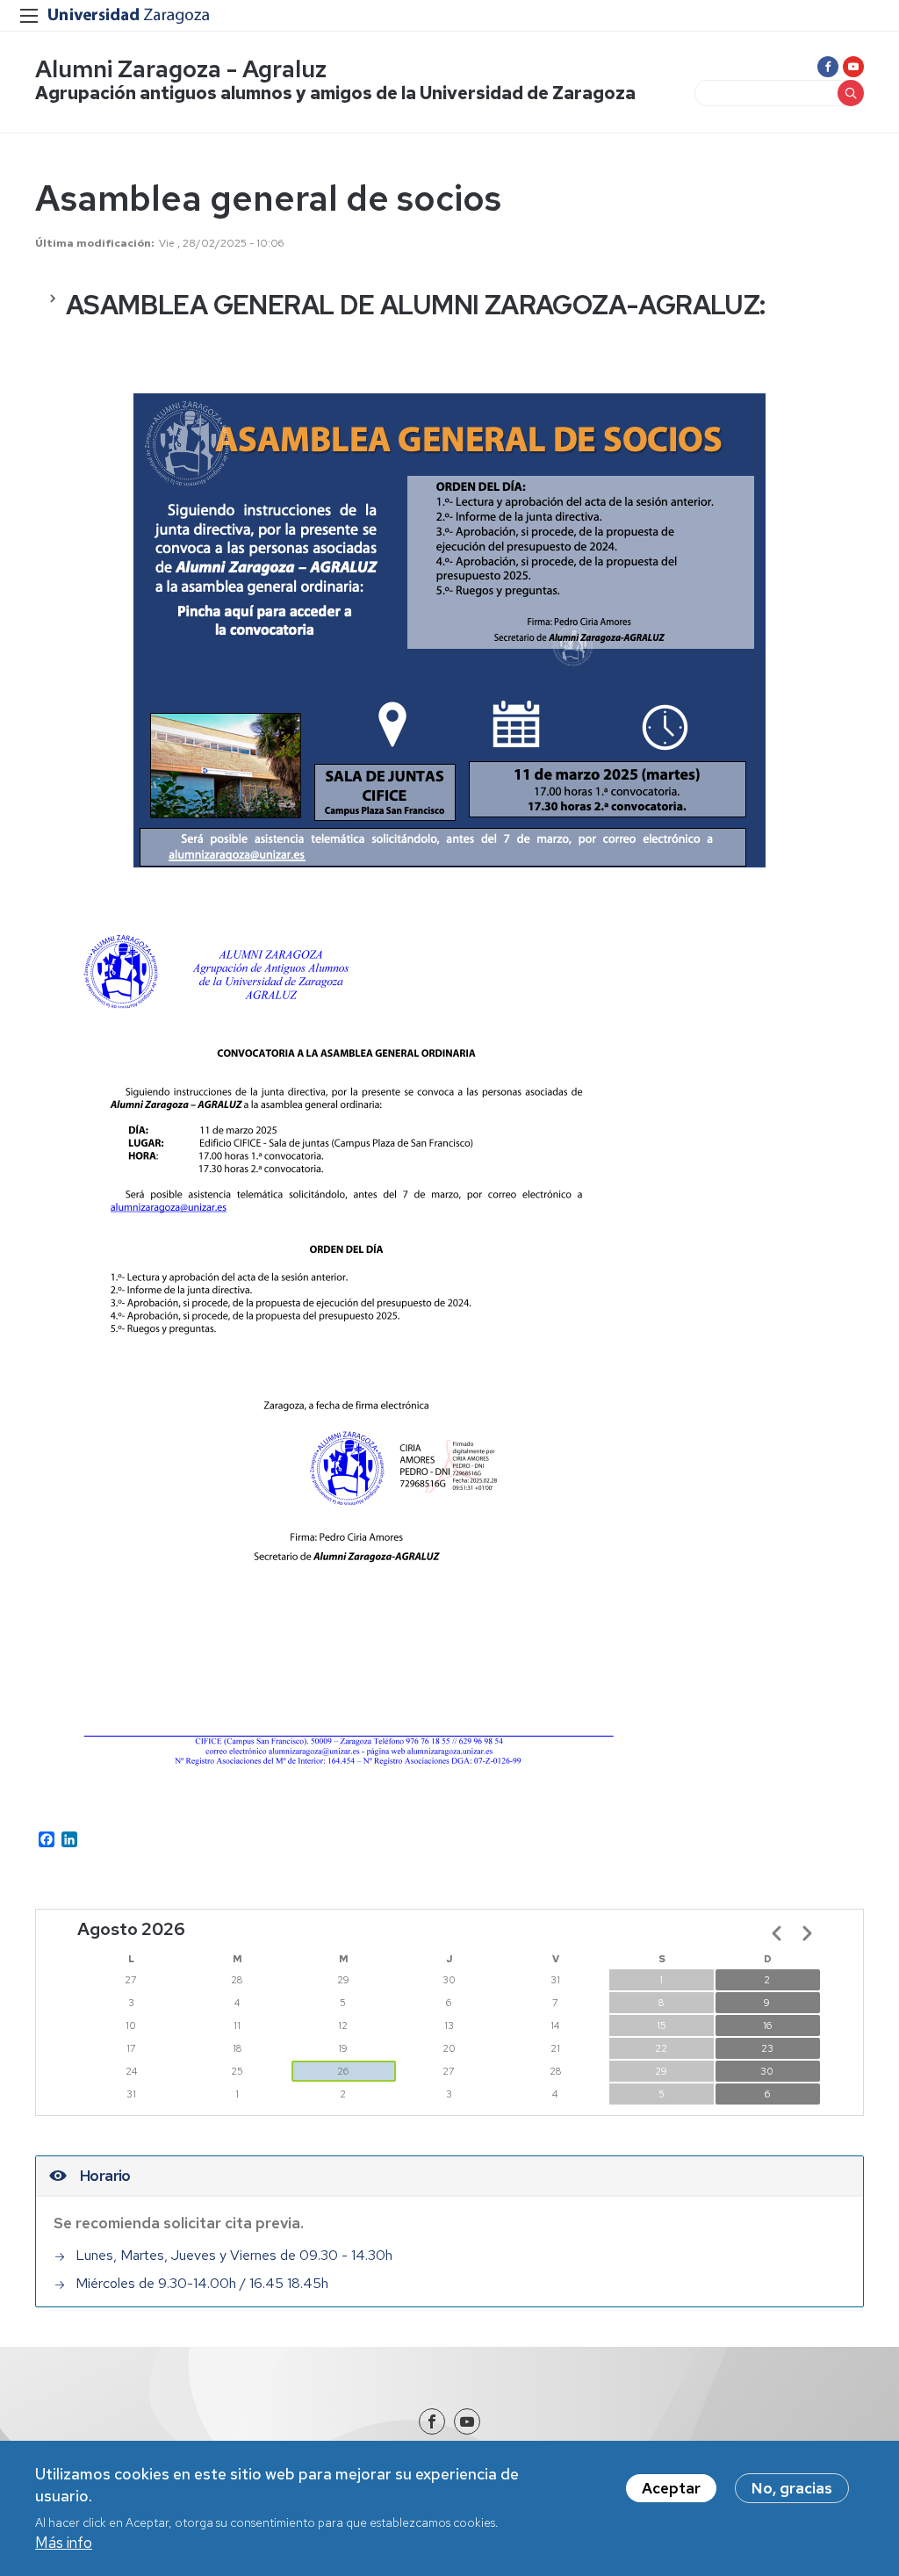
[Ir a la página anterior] (777, 1933)
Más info (64, 2543)
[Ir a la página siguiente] (807, 1933)
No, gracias (792, 2488)
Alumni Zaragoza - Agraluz (181, 69)
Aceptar (671, 2488)
